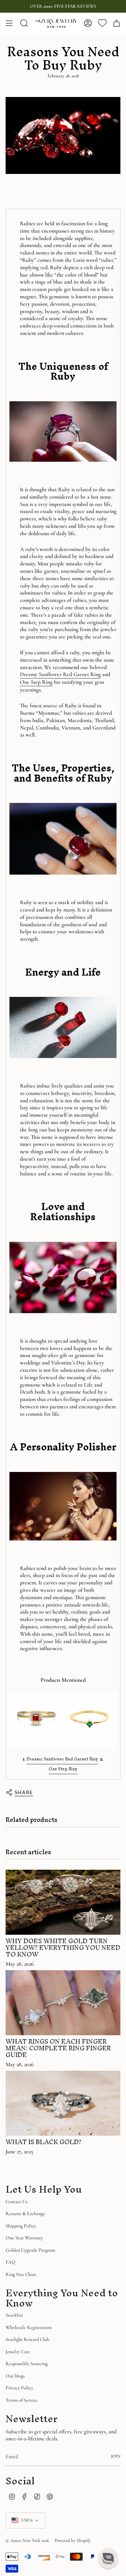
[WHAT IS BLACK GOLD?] (63, 2103)
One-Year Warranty (24, 2238)
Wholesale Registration (29, 2327)
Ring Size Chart (21, 2274)
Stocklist (14, 2315)
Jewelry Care (18, 2352)
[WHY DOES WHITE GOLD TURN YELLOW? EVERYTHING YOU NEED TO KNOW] (63, 1902)
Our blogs (15, 2376)
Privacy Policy (19, 2388)
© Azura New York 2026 (27, 2541)
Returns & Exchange (25, 2214)
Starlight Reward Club (27, 2339)
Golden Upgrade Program (30, 2250)
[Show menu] (9, 23)
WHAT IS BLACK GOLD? (44, 2142)
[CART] (117, 23)
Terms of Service (22, 2400)
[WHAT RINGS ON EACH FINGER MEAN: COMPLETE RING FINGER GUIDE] (63, 2003)
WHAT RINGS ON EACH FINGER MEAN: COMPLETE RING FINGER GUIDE (58, 2048)
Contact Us (17, 2202)
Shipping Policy (21, 2226)
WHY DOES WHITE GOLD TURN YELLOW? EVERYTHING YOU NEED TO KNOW (63, 1948)
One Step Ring (36, 682)
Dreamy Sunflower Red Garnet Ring (60, 674)
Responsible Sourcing (27, 2364)
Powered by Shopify (73, 2541)
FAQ (10, 2262)
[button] (108, 2558)
